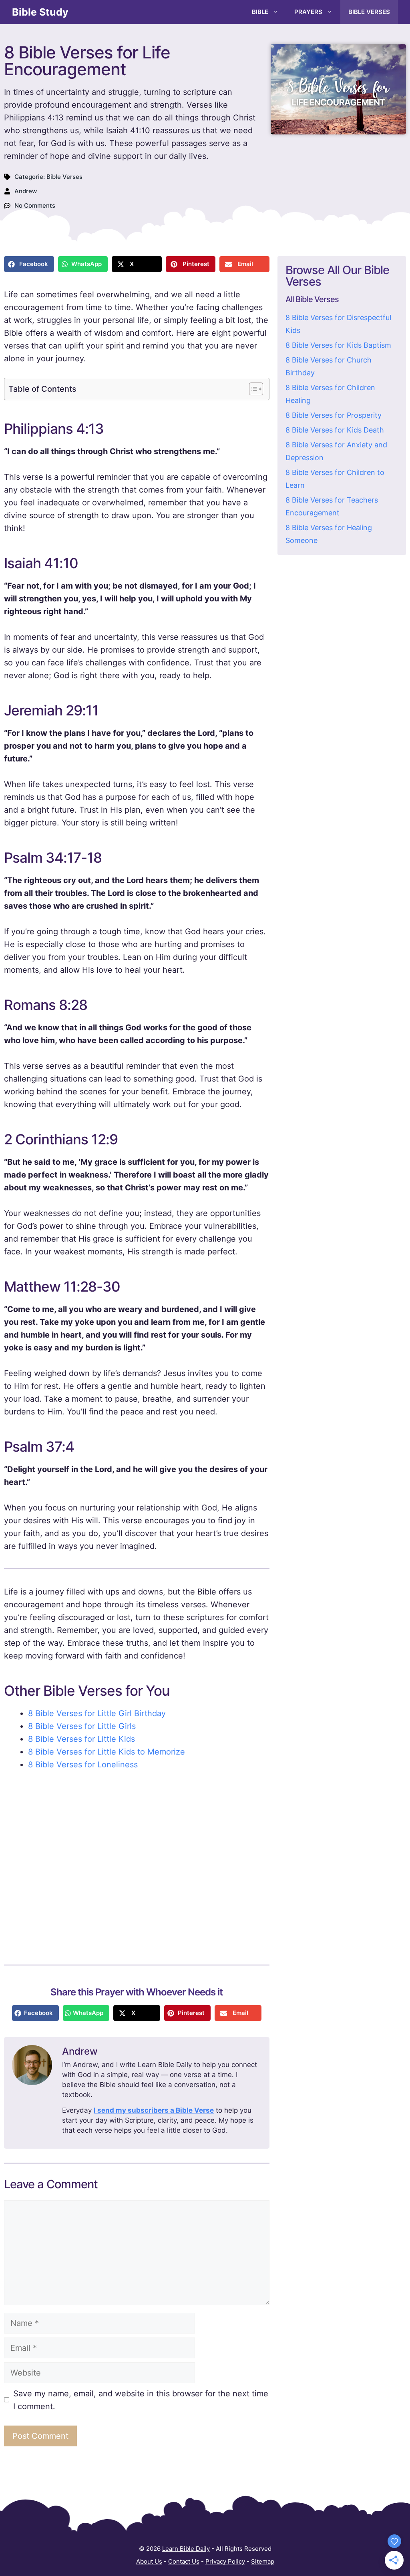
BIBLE (260, 12)
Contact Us (184, 2561)
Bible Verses (64, 177)
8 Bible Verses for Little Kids (81, 1739)
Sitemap (263, 2561)
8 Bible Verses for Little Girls (82, 1726)
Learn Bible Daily (186, 2549)
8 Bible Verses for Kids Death (335, 430)
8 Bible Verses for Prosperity (334, 415)
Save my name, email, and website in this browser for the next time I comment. (141, 2400)
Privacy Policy (225, 2561)
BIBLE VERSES (369, 12)
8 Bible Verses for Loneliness (83, 1765)
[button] (29, 264)
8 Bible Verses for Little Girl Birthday (97, 1713)
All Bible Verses (312, 299)
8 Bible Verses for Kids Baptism (338, 345)
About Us (149, 2561)
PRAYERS (308, 12)
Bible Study (40, 12)
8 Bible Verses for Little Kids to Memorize (107, 1752)
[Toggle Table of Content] (252, 389)
